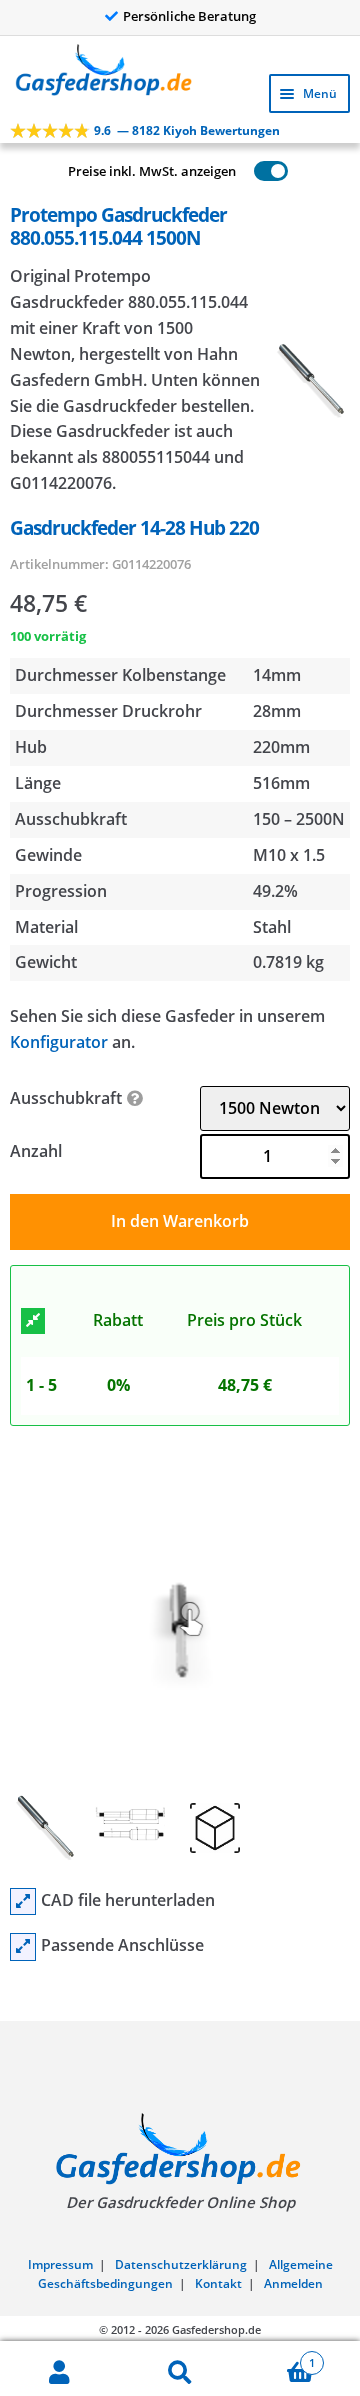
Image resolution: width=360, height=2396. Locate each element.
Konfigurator (59, 1042)
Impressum (60, 2264)
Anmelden (293, 2283)
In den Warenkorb (180, 1221)
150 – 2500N (299, 819)
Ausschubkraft (66, 1098)
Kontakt (218, 2283)
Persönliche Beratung (189, 16)
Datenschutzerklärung (181, 2264)
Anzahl (36, 1151)
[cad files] (23, 1902)
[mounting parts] (23, 1947)
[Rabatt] (33, 1321)
